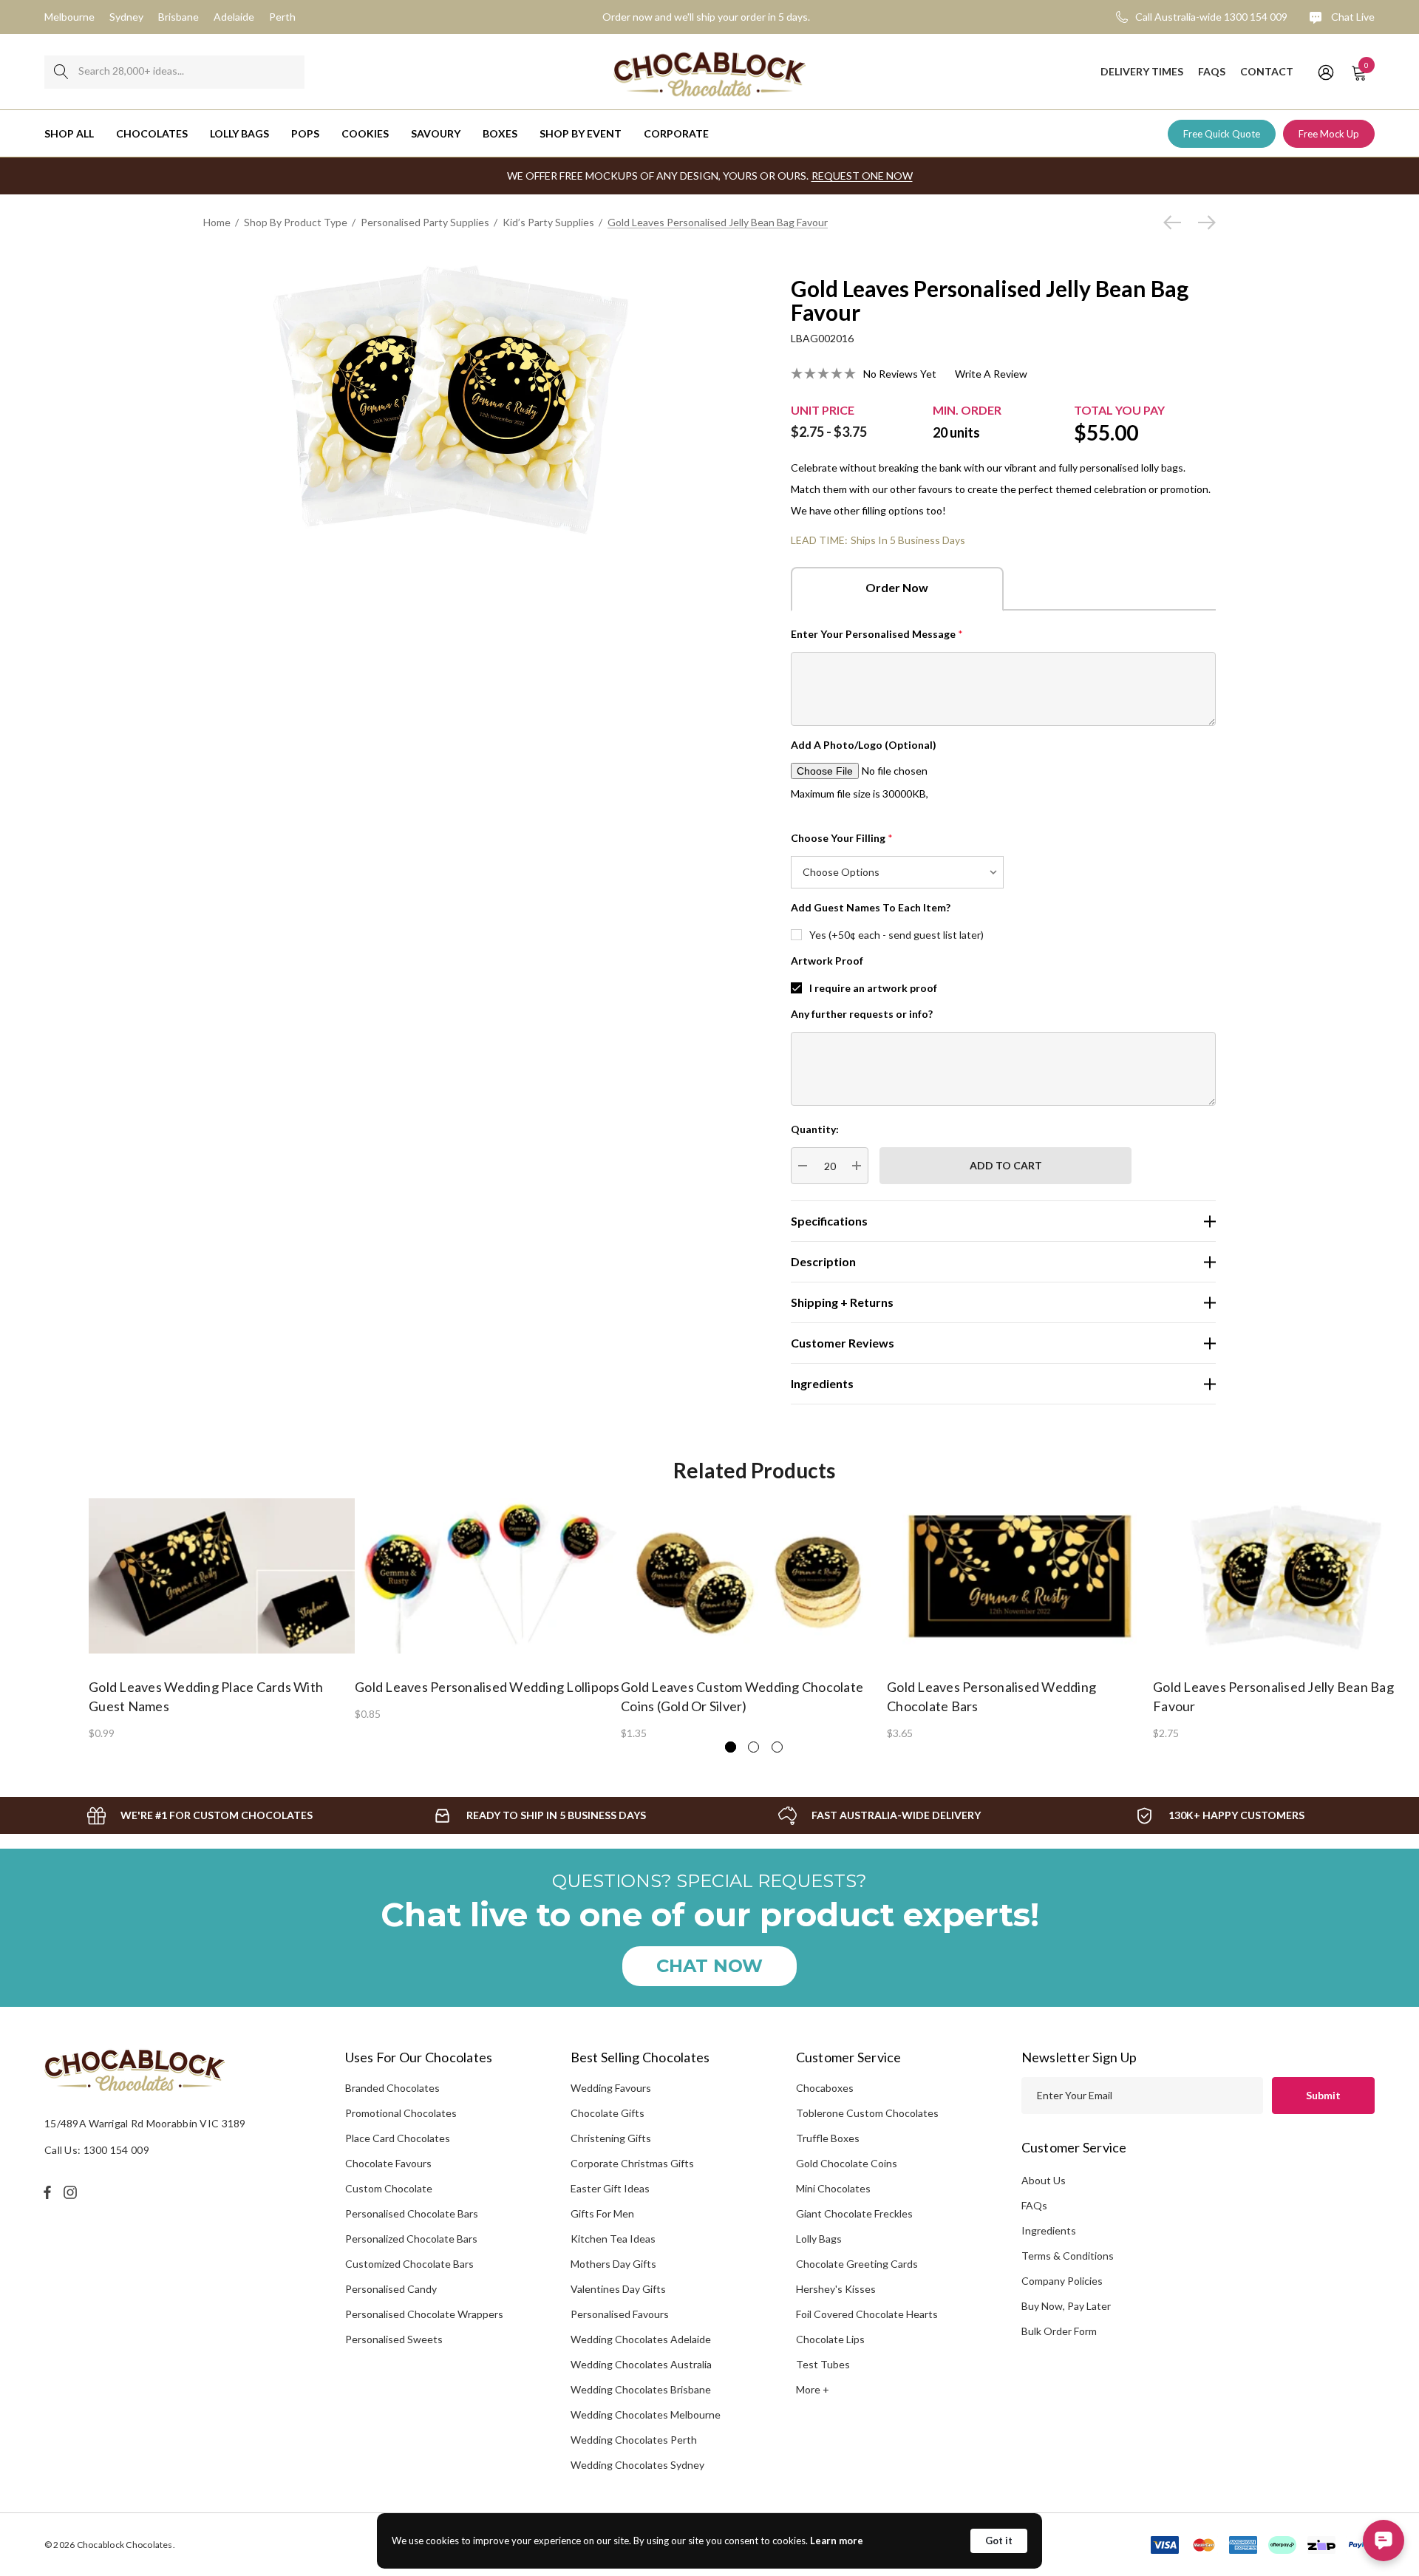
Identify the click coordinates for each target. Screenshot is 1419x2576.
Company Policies (1062, 2281)
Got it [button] (999, 2541)
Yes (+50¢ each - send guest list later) (896, 935)
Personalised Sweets (394, 2339)
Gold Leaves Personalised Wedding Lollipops (487, 1687)
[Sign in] (1325, 72)
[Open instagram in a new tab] (72, 2192)
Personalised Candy (391, 2289)
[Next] (1203, 222)
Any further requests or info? (862, 1014)
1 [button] (731, 1747)
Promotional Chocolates (401, 2113)
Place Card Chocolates (398, 2138)
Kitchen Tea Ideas (613, 2239)
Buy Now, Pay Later (1066, 2306)
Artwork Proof (827, 961)
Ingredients (1049, 2230)
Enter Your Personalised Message (877, 634)
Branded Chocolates (392, 2088)
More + (813, 2389)
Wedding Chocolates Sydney (637, 2465)
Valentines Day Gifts (618, 2289)
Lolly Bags (819, 2239)
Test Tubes (823, 2364)
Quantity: (815, 1129)
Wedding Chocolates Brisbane (641, 2389)
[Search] (61, 72)
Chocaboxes (825, 2088)
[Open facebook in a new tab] (47, 2192)
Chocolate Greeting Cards (857, 2264)
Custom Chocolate (389, 2188)
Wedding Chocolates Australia (641, 2364)
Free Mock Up (1329, 134)
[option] (222, 1618)
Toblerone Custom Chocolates (867, 2113)
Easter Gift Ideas (610, 2188)
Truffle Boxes (828, 2138)
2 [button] (753, 1747)
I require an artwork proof (873, 988)
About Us (1044, 2180)
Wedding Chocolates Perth (634, 2440)
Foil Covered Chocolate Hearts (867, 2314)
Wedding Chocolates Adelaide (641, 2339)
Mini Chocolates (833, 2188)
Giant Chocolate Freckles (854, 2213)
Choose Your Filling (842, 838)
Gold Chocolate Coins (847, 2163)
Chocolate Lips (830, 2339)
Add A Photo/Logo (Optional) (864, 745)
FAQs (1034, 2205)
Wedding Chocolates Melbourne (646, 2414)
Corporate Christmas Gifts (632, 2163)
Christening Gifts (611, 2138)
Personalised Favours (620, 2314)
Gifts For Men (602, 2213)
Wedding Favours (611, 2088)
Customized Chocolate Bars (409, 2264)
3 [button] (777, 1747)
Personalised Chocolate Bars (412, 2213)
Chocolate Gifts (608, 2113)
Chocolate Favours (388, 2163)
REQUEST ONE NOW (862, 176)
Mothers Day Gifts (613, 2264)
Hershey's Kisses (836, 2289)
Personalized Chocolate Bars (411, 2239)
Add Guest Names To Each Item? (871, 907)
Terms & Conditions (1068, 2256)
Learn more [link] (837, 2541)
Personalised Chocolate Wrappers (424, 2314)
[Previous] (1176, 222)
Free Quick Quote (1222, 134)
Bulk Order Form (1059, 2331)
